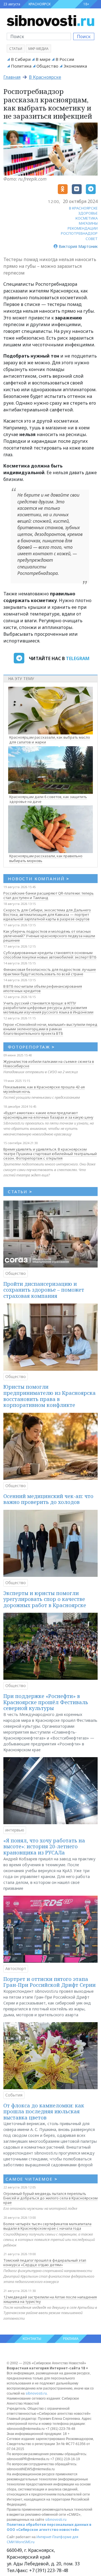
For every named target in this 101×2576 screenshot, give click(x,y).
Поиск (84, 36)
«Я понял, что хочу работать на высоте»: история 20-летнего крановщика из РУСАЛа (44, 1846)
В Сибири (21, 59)
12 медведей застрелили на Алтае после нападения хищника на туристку (50, 2299)
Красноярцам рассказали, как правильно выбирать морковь (46, 858)
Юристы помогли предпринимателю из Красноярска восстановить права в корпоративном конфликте (50, 1396)
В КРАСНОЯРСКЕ (83, 208)
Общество (47, 66)
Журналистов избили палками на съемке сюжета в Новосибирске (49, 1064)
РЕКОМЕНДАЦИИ (83, 228)
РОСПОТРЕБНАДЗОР (79, 233)
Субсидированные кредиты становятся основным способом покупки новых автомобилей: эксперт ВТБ (50, 955)
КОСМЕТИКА (87, 218)
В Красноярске (45, 77)
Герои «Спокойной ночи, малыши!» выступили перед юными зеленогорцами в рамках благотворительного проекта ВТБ (50, 1029)
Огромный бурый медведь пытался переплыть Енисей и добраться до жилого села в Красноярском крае (50, 2198)
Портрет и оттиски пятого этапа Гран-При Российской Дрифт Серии (50, 1982)
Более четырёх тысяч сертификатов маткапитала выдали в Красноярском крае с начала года (47, 2226)
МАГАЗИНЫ (88, 223)
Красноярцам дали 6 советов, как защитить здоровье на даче (48, 799)
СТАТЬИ (20, 1192)
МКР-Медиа (38, 49)
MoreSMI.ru (25, 2542)
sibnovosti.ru (36, 2393)
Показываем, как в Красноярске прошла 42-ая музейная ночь (44, 1089)
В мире (43, 59)
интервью (15, 1830)
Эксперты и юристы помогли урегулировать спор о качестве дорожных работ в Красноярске (45, 1599)
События (14, 2095)
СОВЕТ (92, 239)
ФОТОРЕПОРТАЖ (31, 1047)
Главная (12, 77)
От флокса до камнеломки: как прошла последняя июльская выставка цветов (44, 2111)
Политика (21, 66)
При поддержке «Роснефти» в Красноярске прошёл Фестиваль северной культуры (46, 1702)
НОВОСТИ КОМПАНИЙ (39, 879)
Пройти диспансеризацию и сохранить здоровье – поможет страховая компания (44, 1290)
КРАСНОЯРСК (40, 4)
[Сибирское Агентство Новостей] (50, 20)
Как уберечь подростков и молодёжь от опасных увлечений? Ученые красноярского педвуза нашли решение (49, 936)
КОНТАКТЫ (32, 2339)
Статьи (16, 49)
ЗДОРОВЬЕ (88, 213)
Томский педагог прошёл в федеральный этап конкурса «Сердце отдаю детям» (45, 2262)
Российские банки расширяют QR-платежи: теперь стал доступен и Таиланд (49, 895)
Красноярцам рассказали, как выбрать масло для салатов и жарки (50, 740)
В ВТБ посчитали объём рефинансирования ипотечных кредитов (43, 989)
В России (65, 59)
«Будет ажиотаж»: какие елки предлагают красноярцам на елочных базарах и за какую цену (48, 1115)
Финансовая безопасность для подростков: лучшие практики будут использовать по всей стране (50, 972)
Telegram (78, 658)
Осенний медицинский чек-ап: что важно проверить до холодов (48, 1499)
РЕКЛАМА (71, 2339)
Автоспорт (16, 1968)
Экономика (75, 66)
